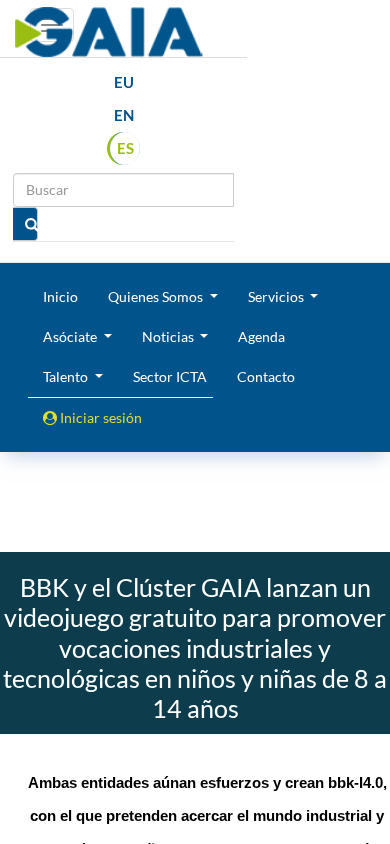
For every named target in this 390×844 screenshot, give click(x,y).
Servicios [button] (277, 296)
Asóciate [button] (71, 336)
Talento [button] (67, 376)
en (124, 115)
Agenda (261, 336)
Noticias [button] (169, 336)
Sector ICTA (170, 376)
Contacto (266, 376)
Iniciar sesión (99, 417)
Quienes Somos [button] (157, 296)
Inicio (60, 296)
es (125, 148)
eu (124, 82)
